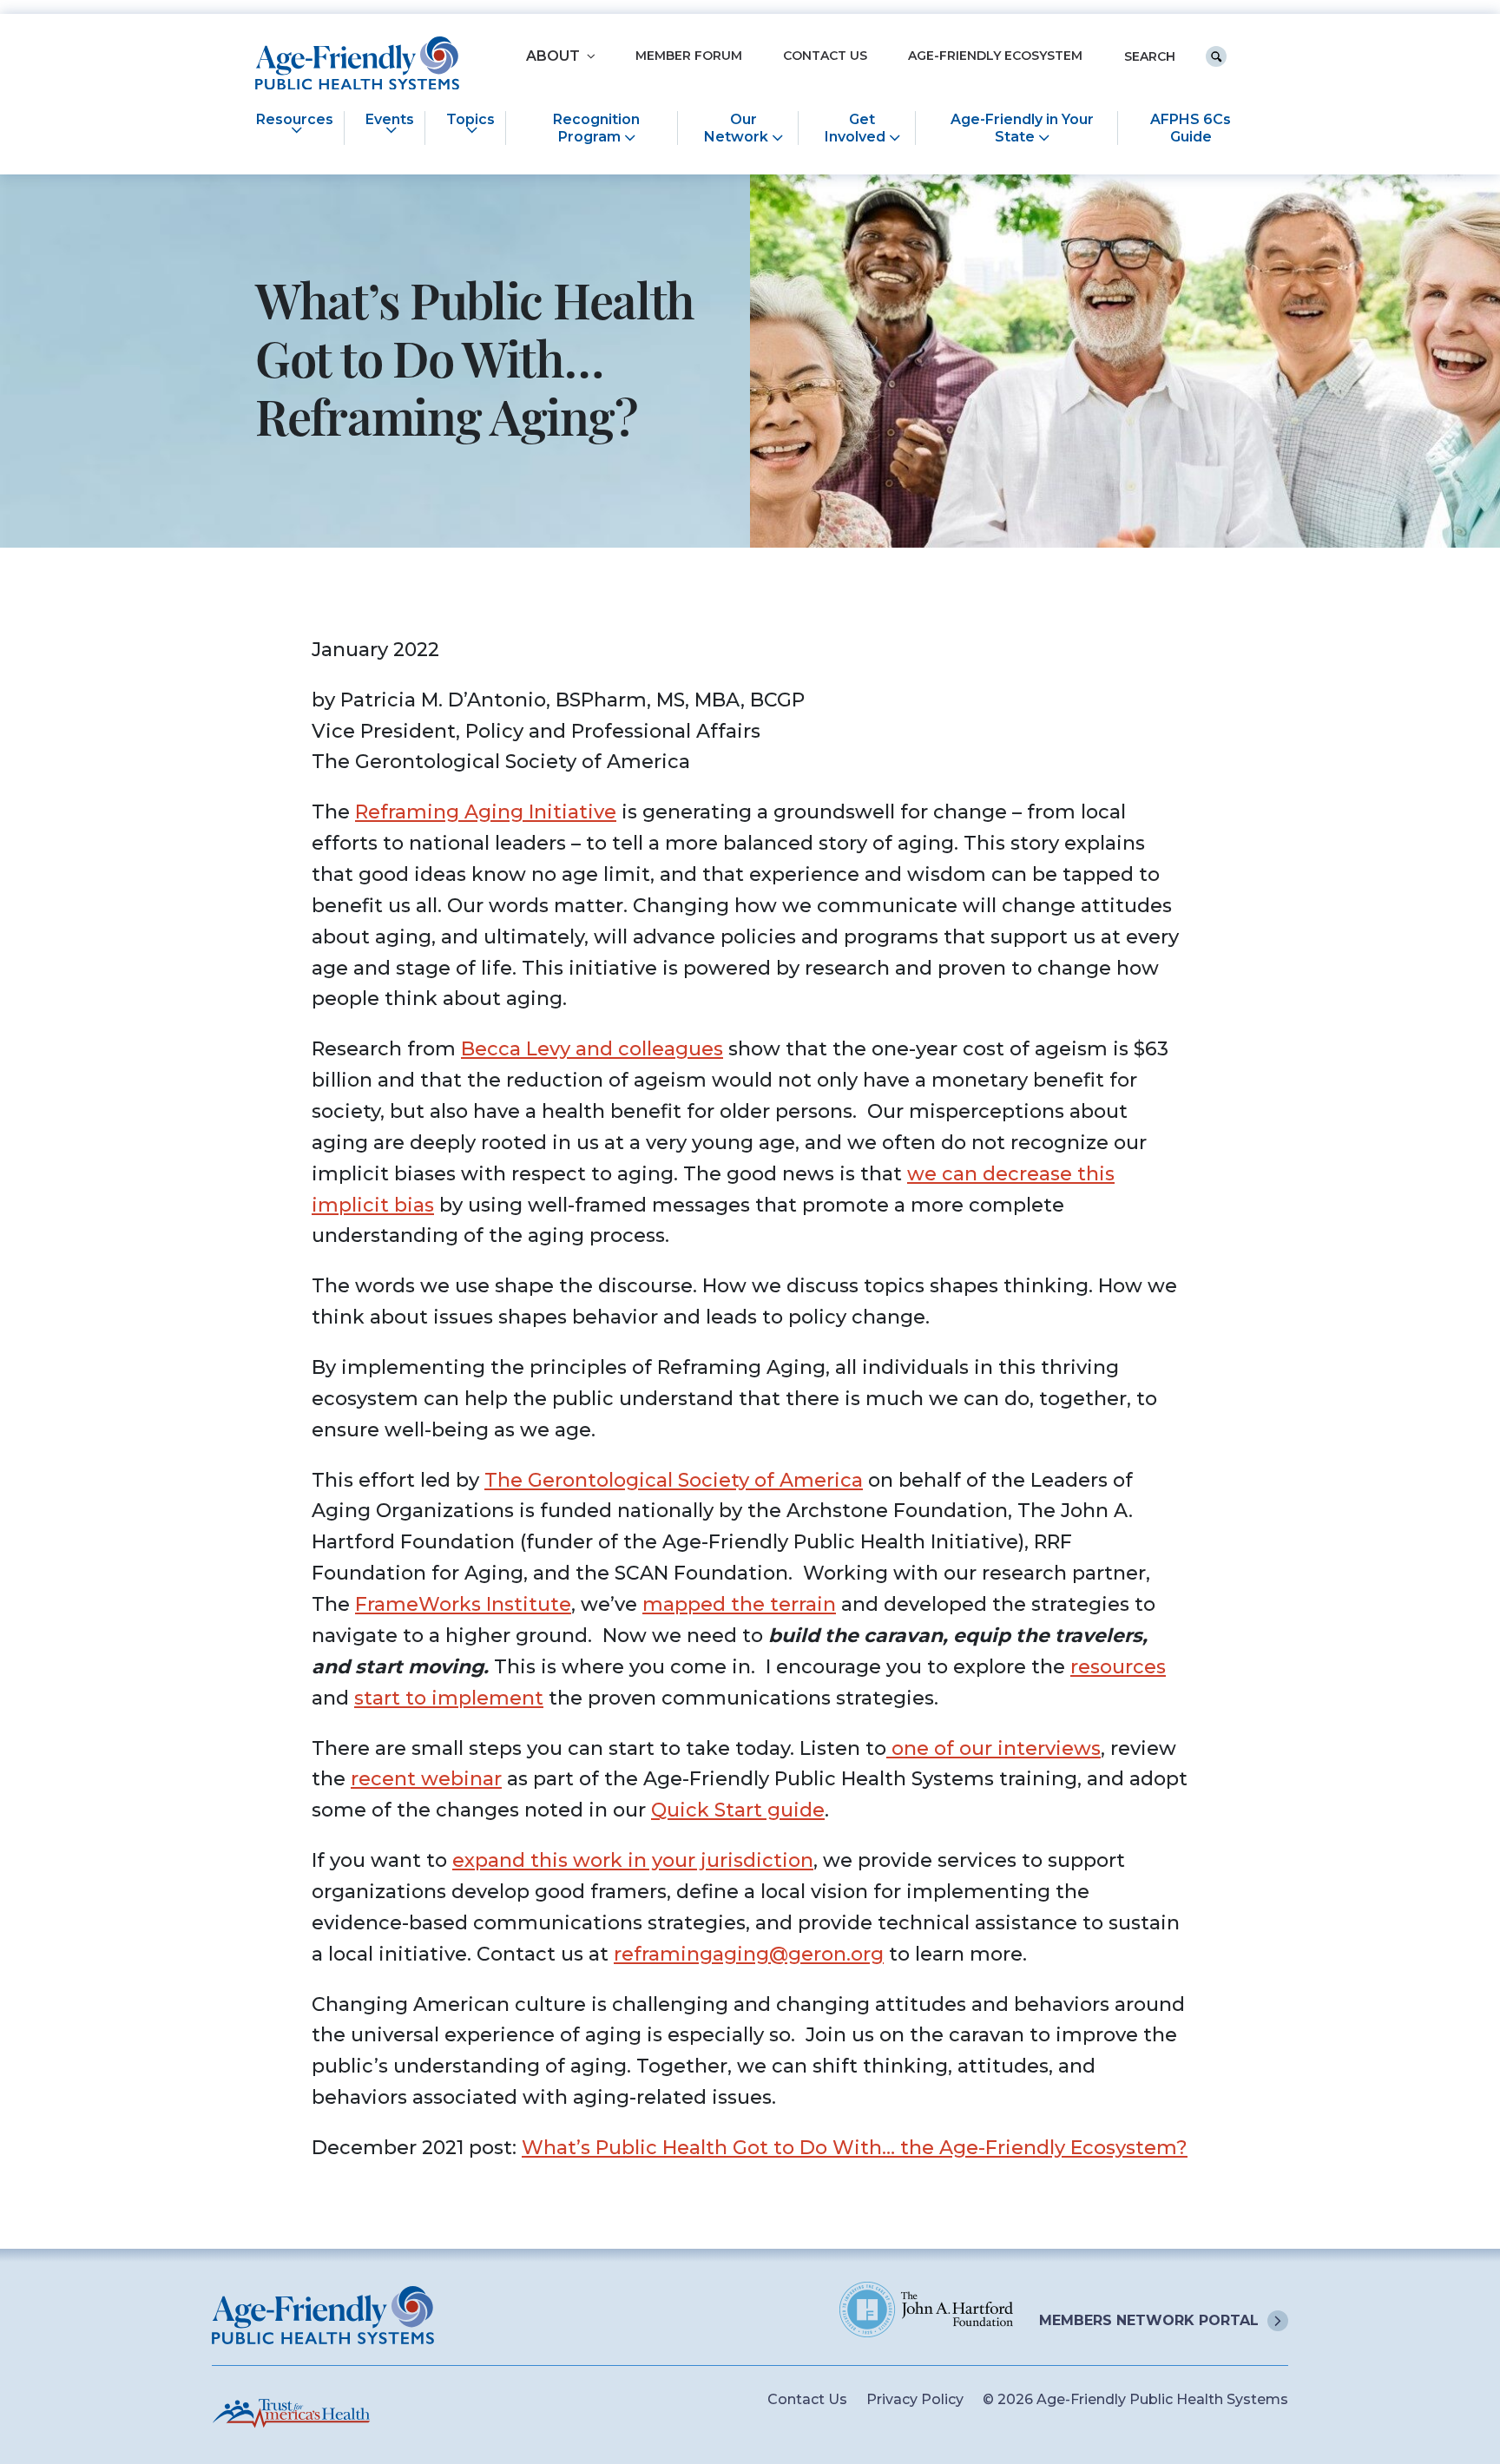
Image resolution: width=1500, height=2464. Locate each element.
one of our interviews (993, 1748)
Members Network (1149, 2320)
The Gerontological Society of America (674, 1480)
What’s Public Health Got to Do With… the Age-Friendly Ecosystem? (855, 2148)
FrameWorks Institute (463, 1604)
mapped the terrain (739, 1604)
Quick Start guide (738, 1810)
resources (1118, 1667)
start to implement (449, 1698)
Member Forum (689, 56)
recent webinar (426, 1779)
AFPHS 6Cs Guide (1191, 128)
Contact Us (825, 56)
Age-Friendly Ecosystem (995, 56)
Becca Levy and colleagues (592, 1049)
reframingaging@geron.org (749, 1954)
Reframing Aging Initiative (486, 812)
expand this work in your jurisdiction (633, 1860)
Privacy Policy (915, 2399)
